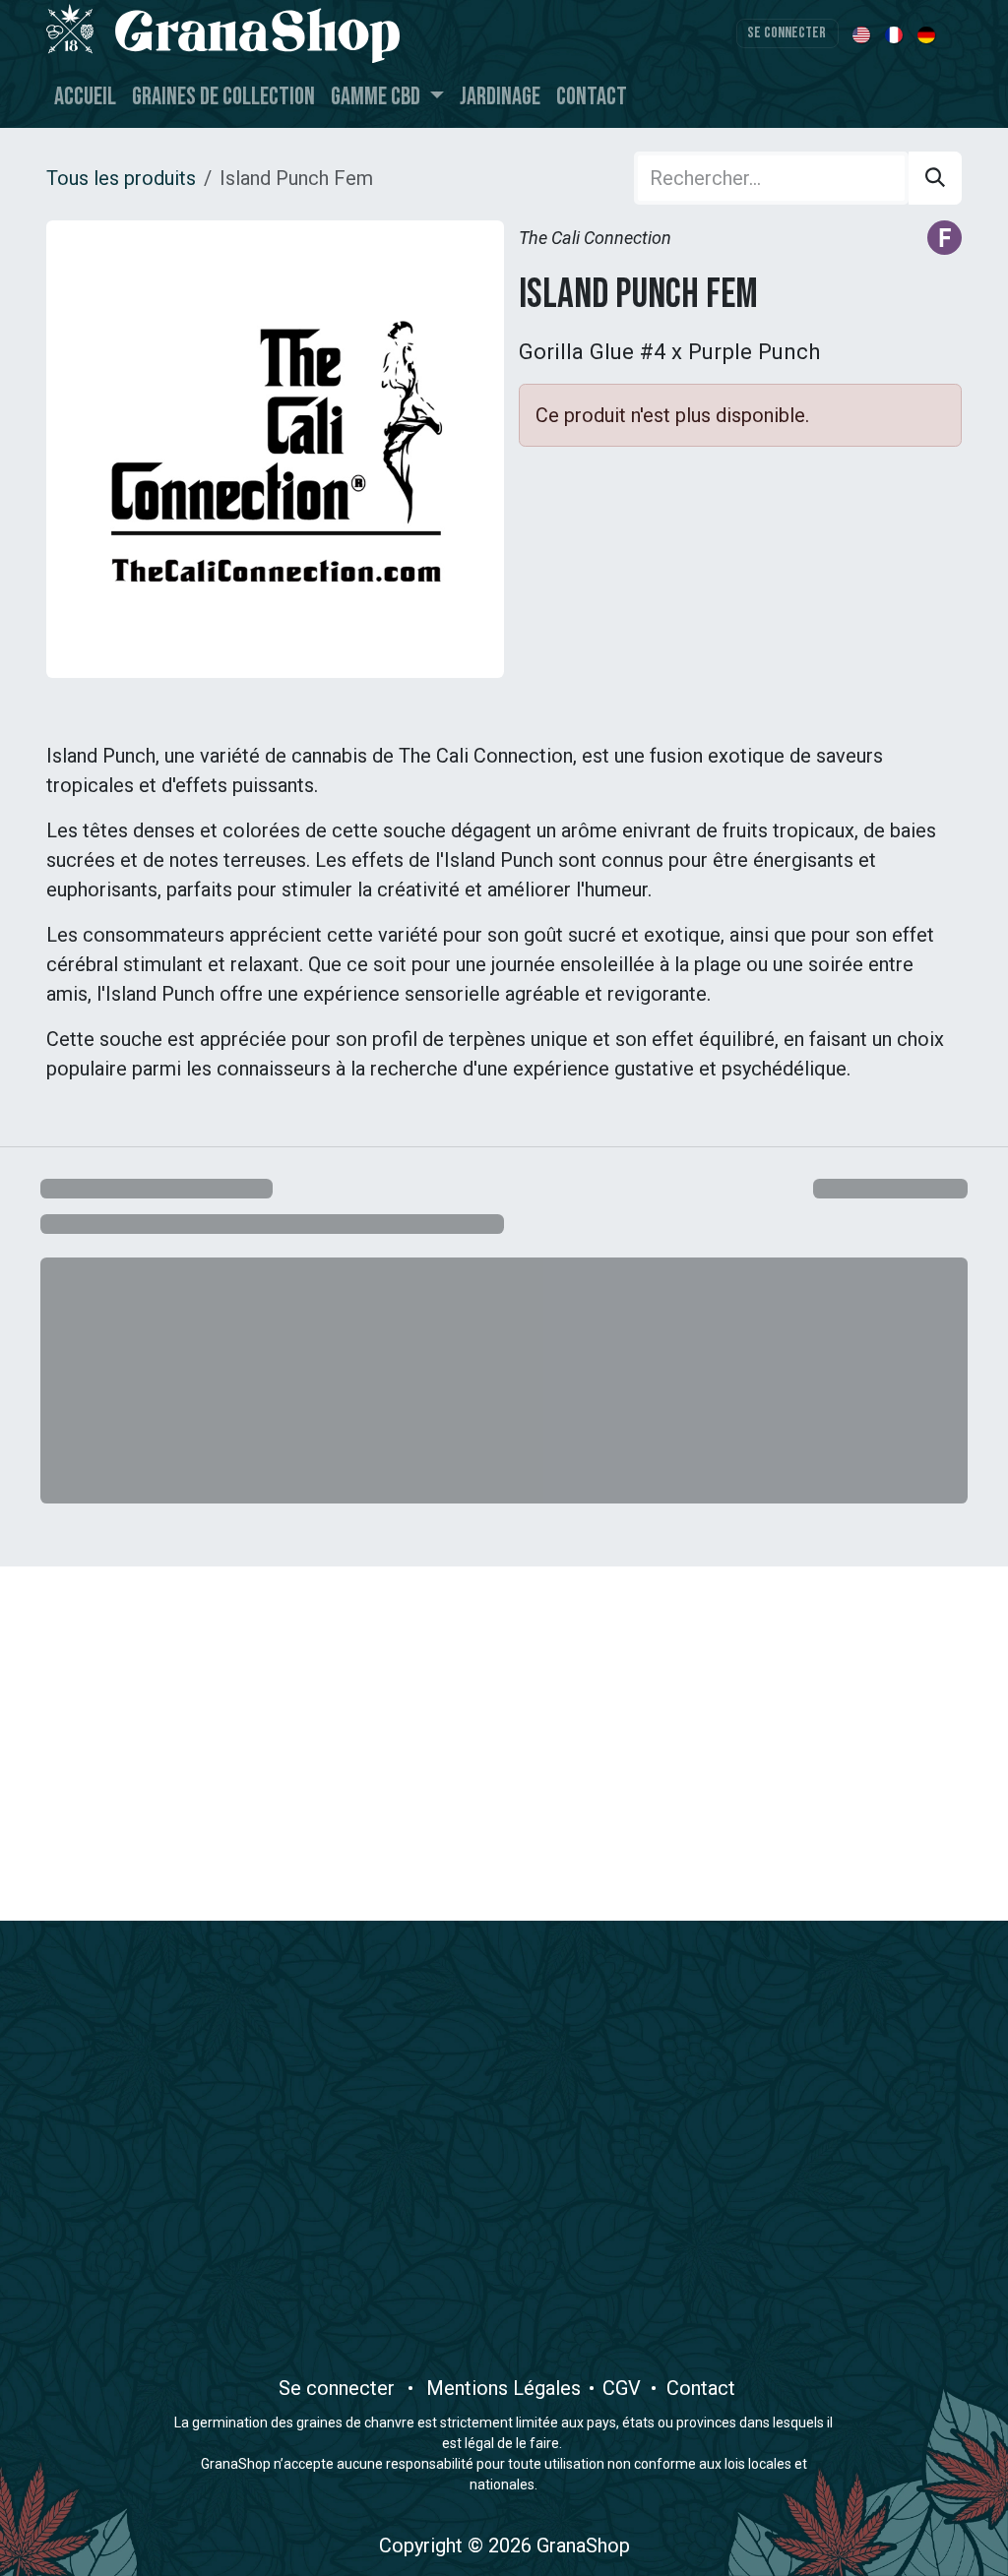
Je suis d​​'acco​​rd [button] (890, 2519)
